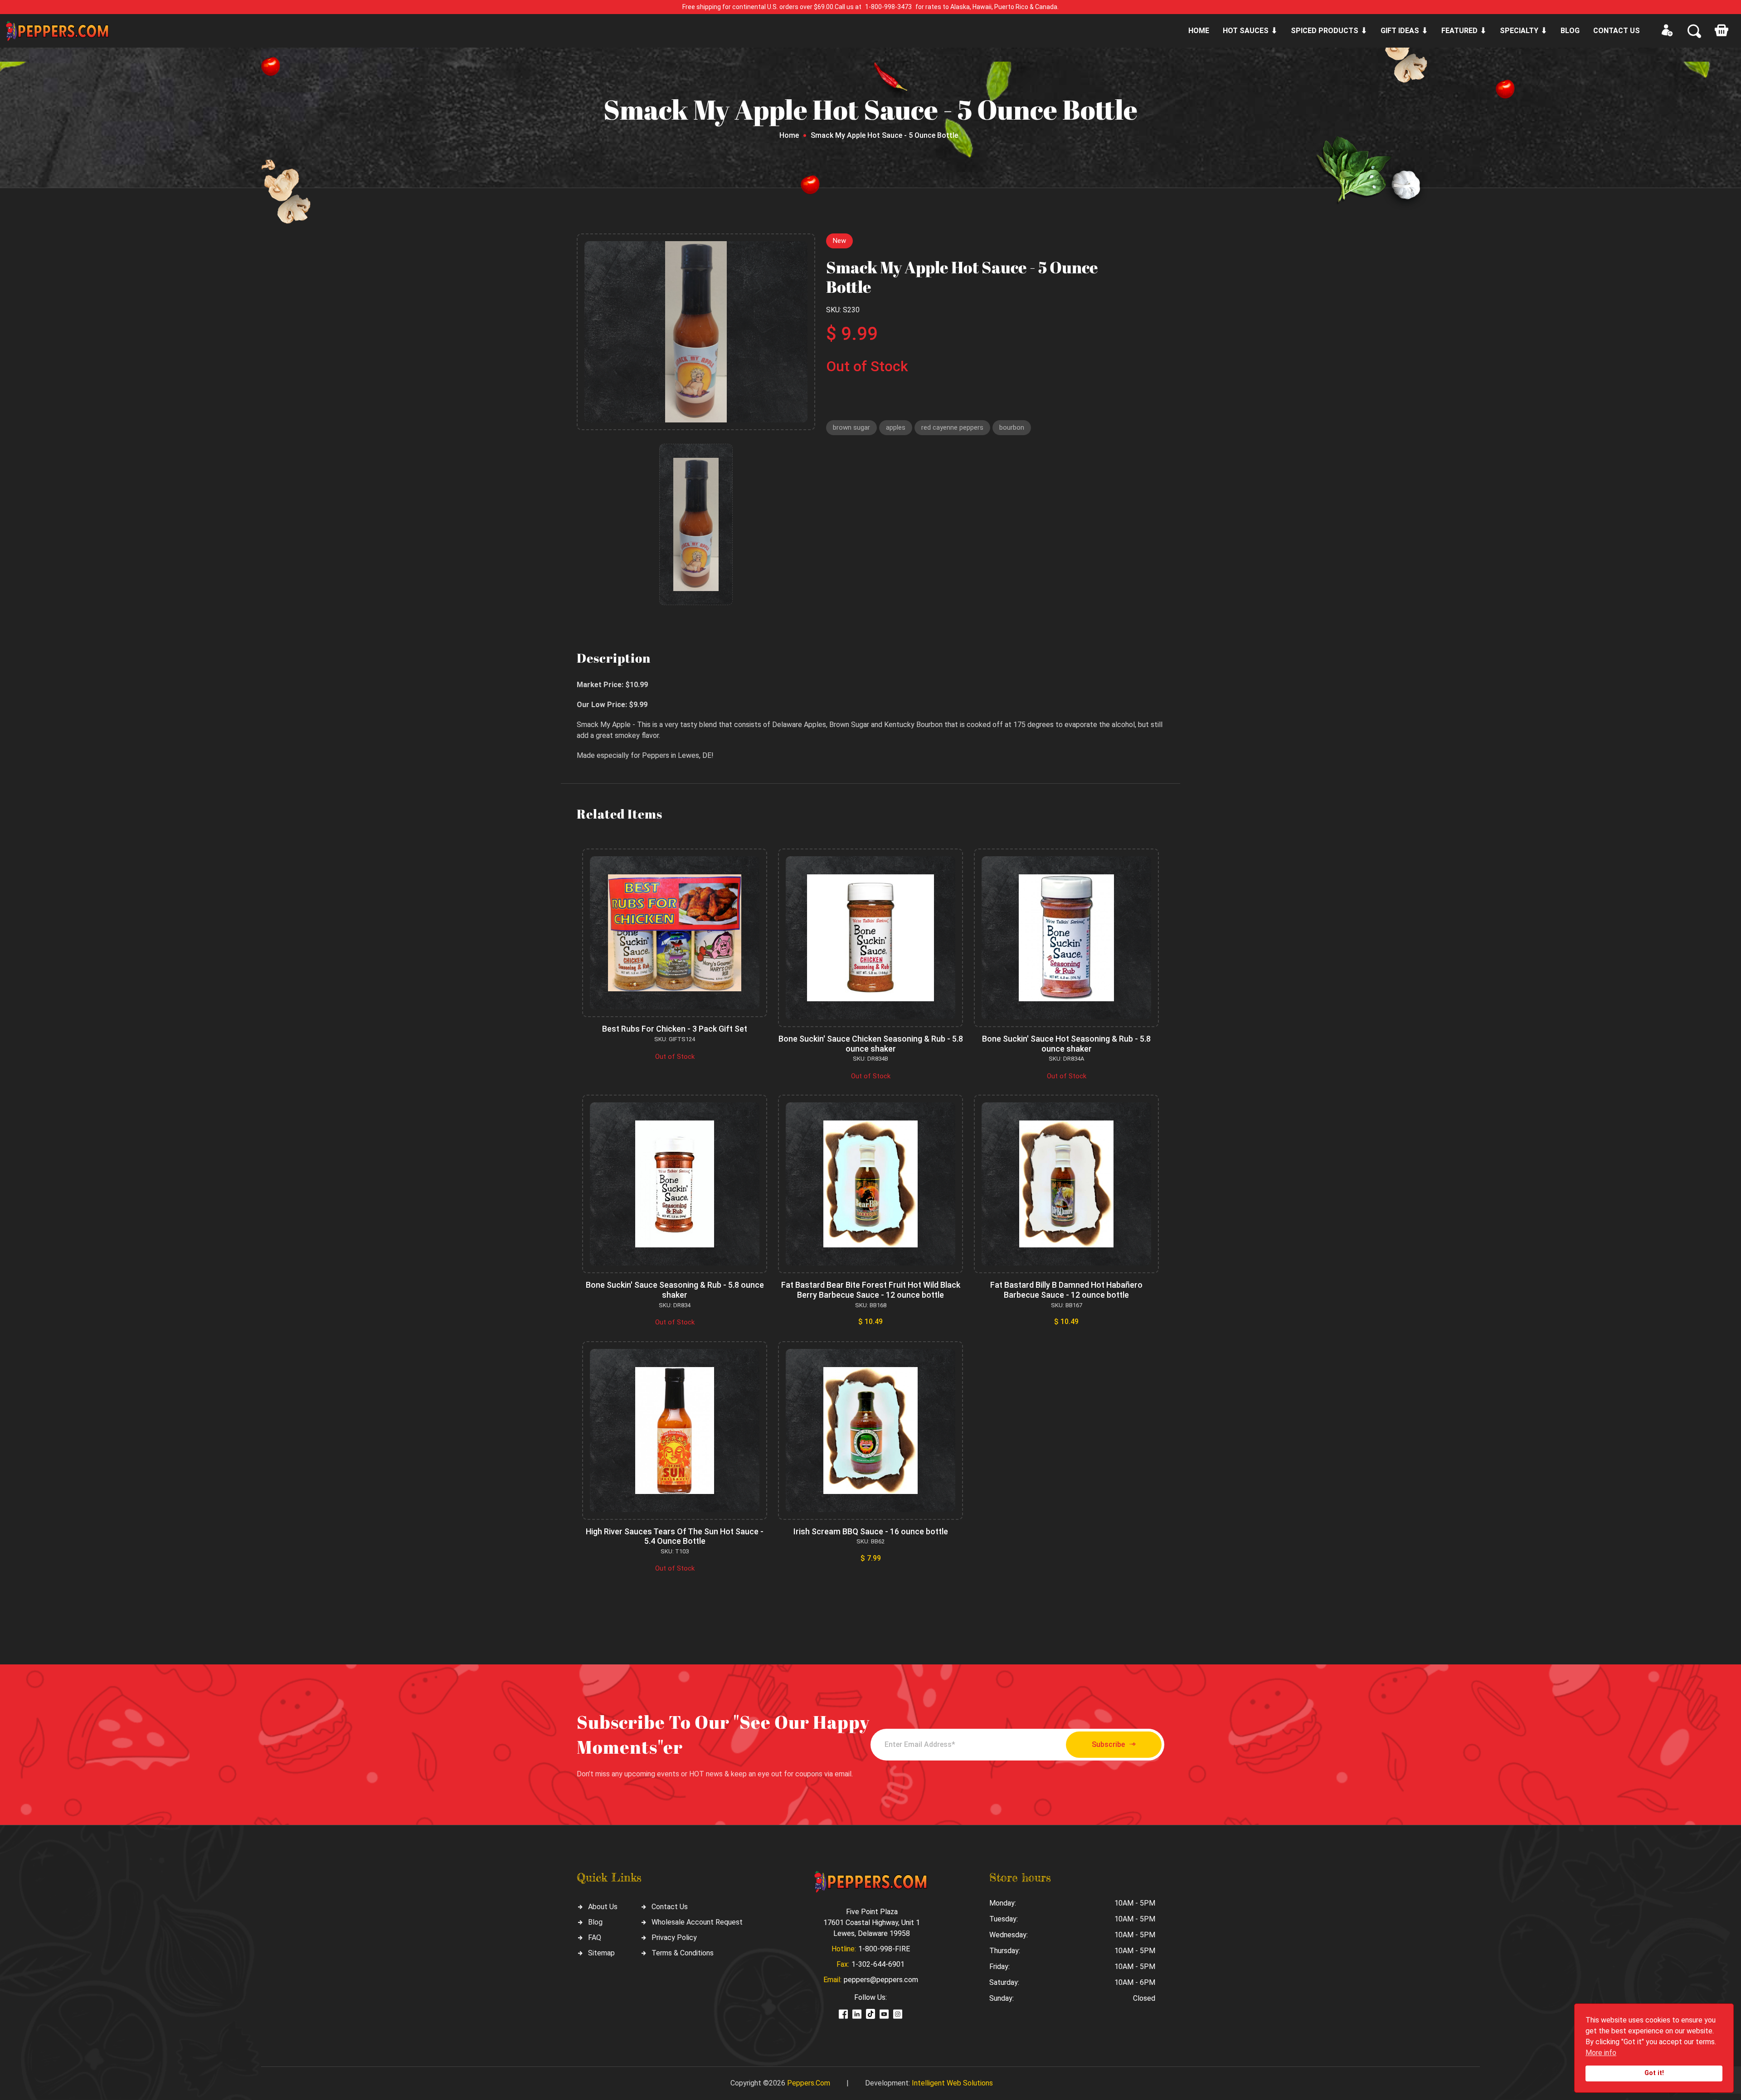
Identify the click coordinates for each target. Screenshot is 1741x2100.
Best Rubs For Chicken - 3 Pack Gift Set (675, 1029)
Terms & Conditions (683, 1953)
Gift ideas (1400, 31)
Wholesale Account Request (697, 1922)
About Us (603, 1907)
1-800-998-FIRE (884, 1949)
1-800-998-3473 (888, 7)
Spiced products (1325, 31)
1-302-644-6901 (878, 1964)
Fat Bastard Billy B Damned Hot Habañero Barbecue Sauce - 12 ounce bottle (1066, 1290)
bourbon (1012, 427)
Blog (1570, 31)
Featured (1459, 31)
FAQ (595, 1938)
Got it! (1654, 2073)
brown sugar (851, 427)
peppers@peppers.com (881, 1980)
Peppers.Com (809, 2083)
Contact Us (670, 1907)
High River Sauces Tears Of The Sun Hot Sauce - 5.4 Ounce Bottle (675, 1536)
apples (896, 427)
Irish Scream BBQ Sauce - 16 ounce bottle (871, 1531)
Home (1199, 31)
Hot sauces (1246, 31)
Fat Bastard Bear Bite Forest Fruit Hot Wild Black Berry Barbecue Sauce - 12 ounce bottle (871, 1290)
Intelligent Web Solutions (952, 2083)
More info (1601, 2053)
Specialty (1519, 31)
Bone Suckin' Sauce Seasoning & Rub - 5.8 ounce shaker (675, 1290)
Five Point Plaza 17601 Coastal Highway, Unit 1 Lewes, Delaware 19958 (872, 1923)
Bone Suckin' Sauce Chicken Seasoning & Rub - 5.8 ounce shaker (871, 1044)
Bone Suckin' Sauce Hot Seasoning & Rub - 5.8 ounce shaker (1066, 1044)
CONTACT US (1617, 31)
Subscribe (1108, 1744)
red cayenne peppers (952, 427)
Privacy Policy (674, 1938)
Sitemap (601, 1953)
